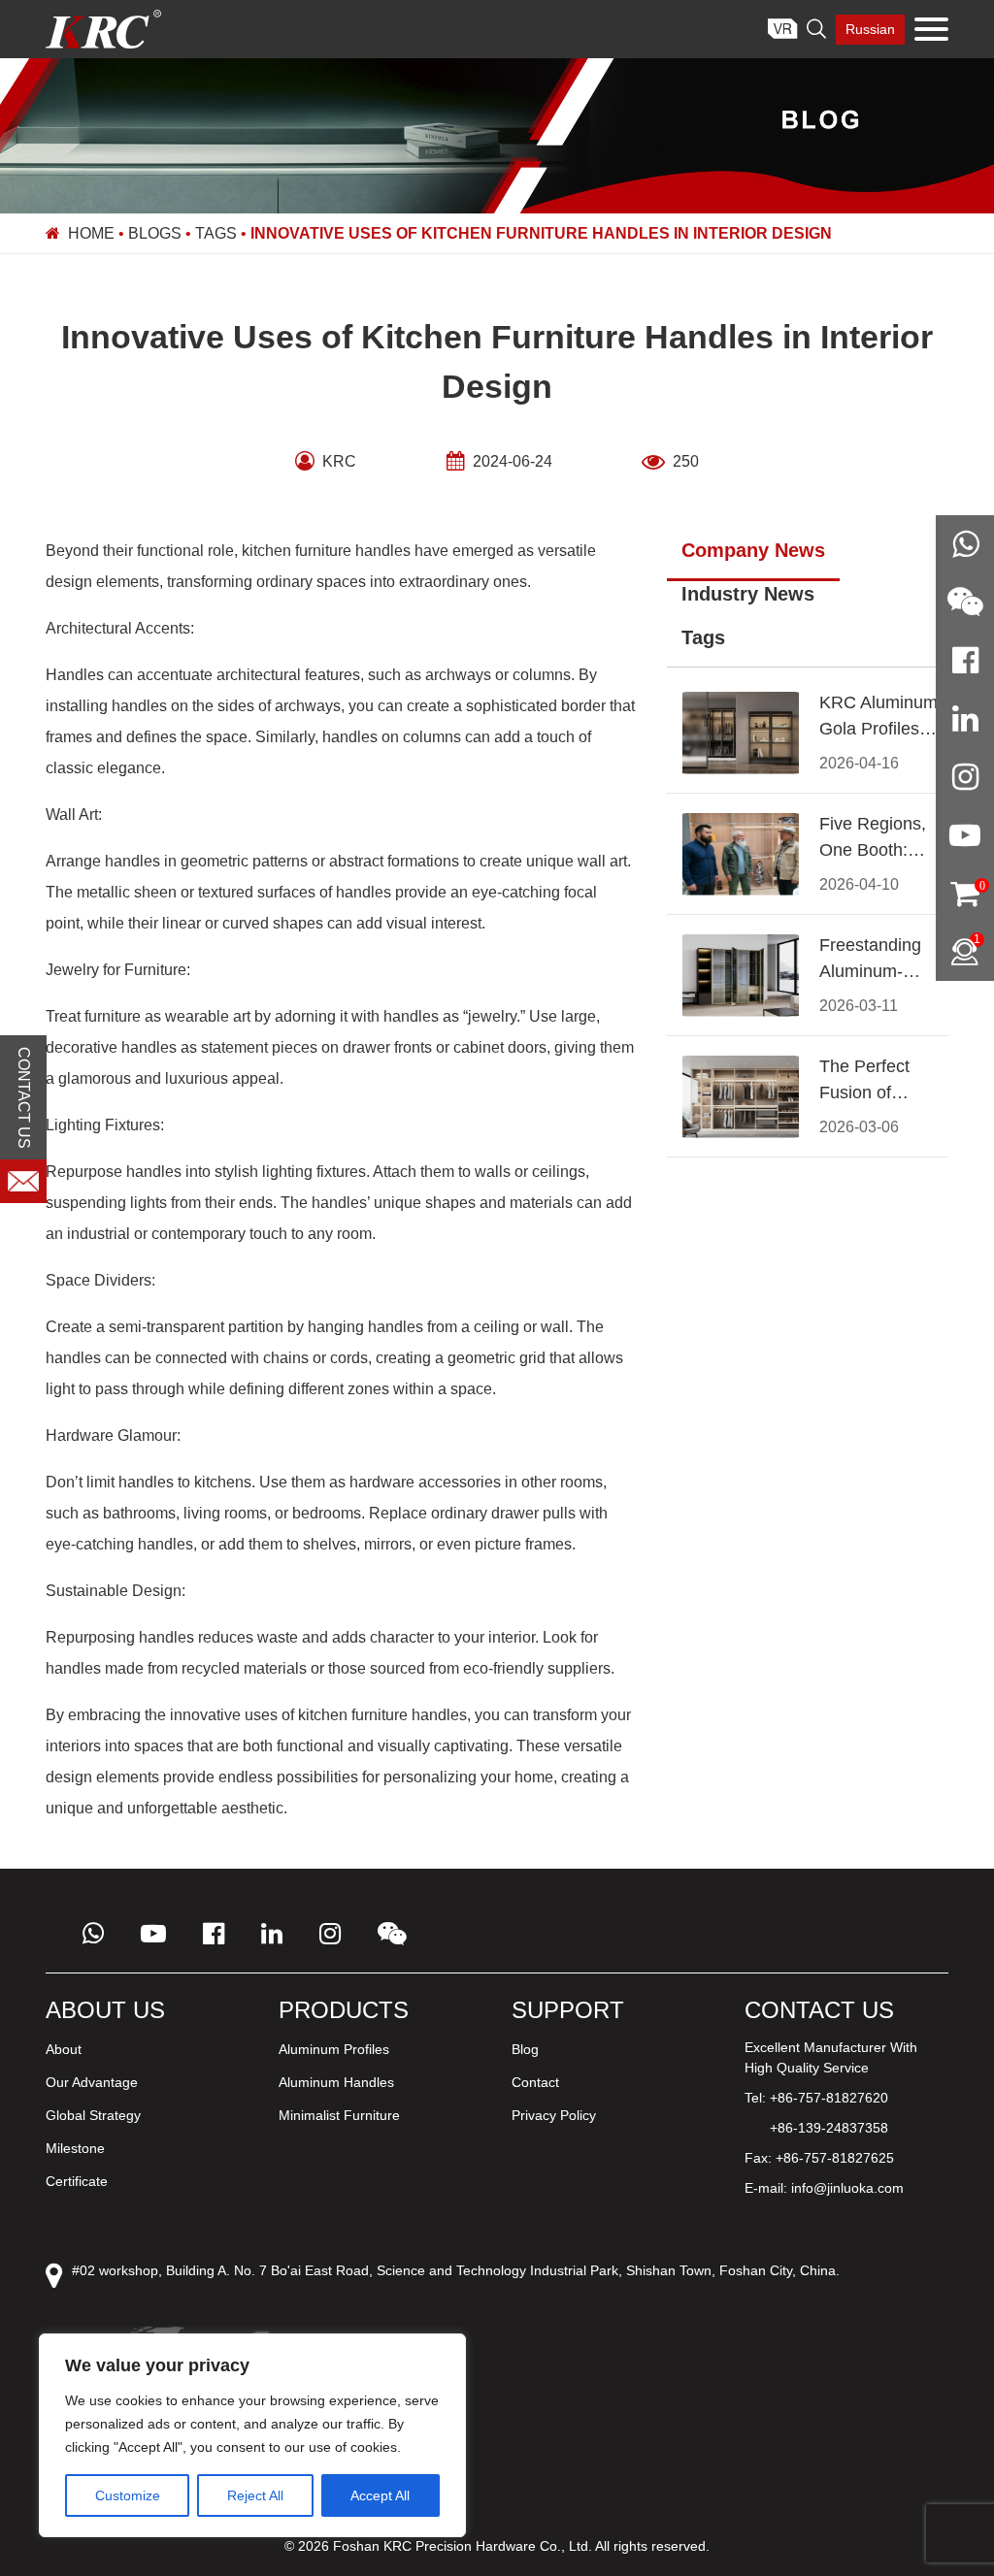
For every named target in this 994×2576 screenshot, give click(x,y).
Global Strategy (93, 2115)
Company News (753, 550)
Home (91, 233)
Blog (525, 2049)
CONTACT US (24, 1097)
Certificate (77, 2181)
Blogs (155, 233)
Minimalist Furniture (339, 2115)
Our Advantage (92, 2082)
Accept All (380, 2495)
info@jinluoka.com (847, 2188)
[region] (252, 2435)
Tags (216, 233)
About (64, 2049)
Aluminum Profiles (334, 2049)
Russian (870, 29)
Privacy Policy (554, 2115)
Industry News (748, 594)
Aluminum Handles (336, 2082)
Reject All (255, 2495)
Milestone (75, 2148)
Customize (128, 2495)
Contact (535, 2082)
